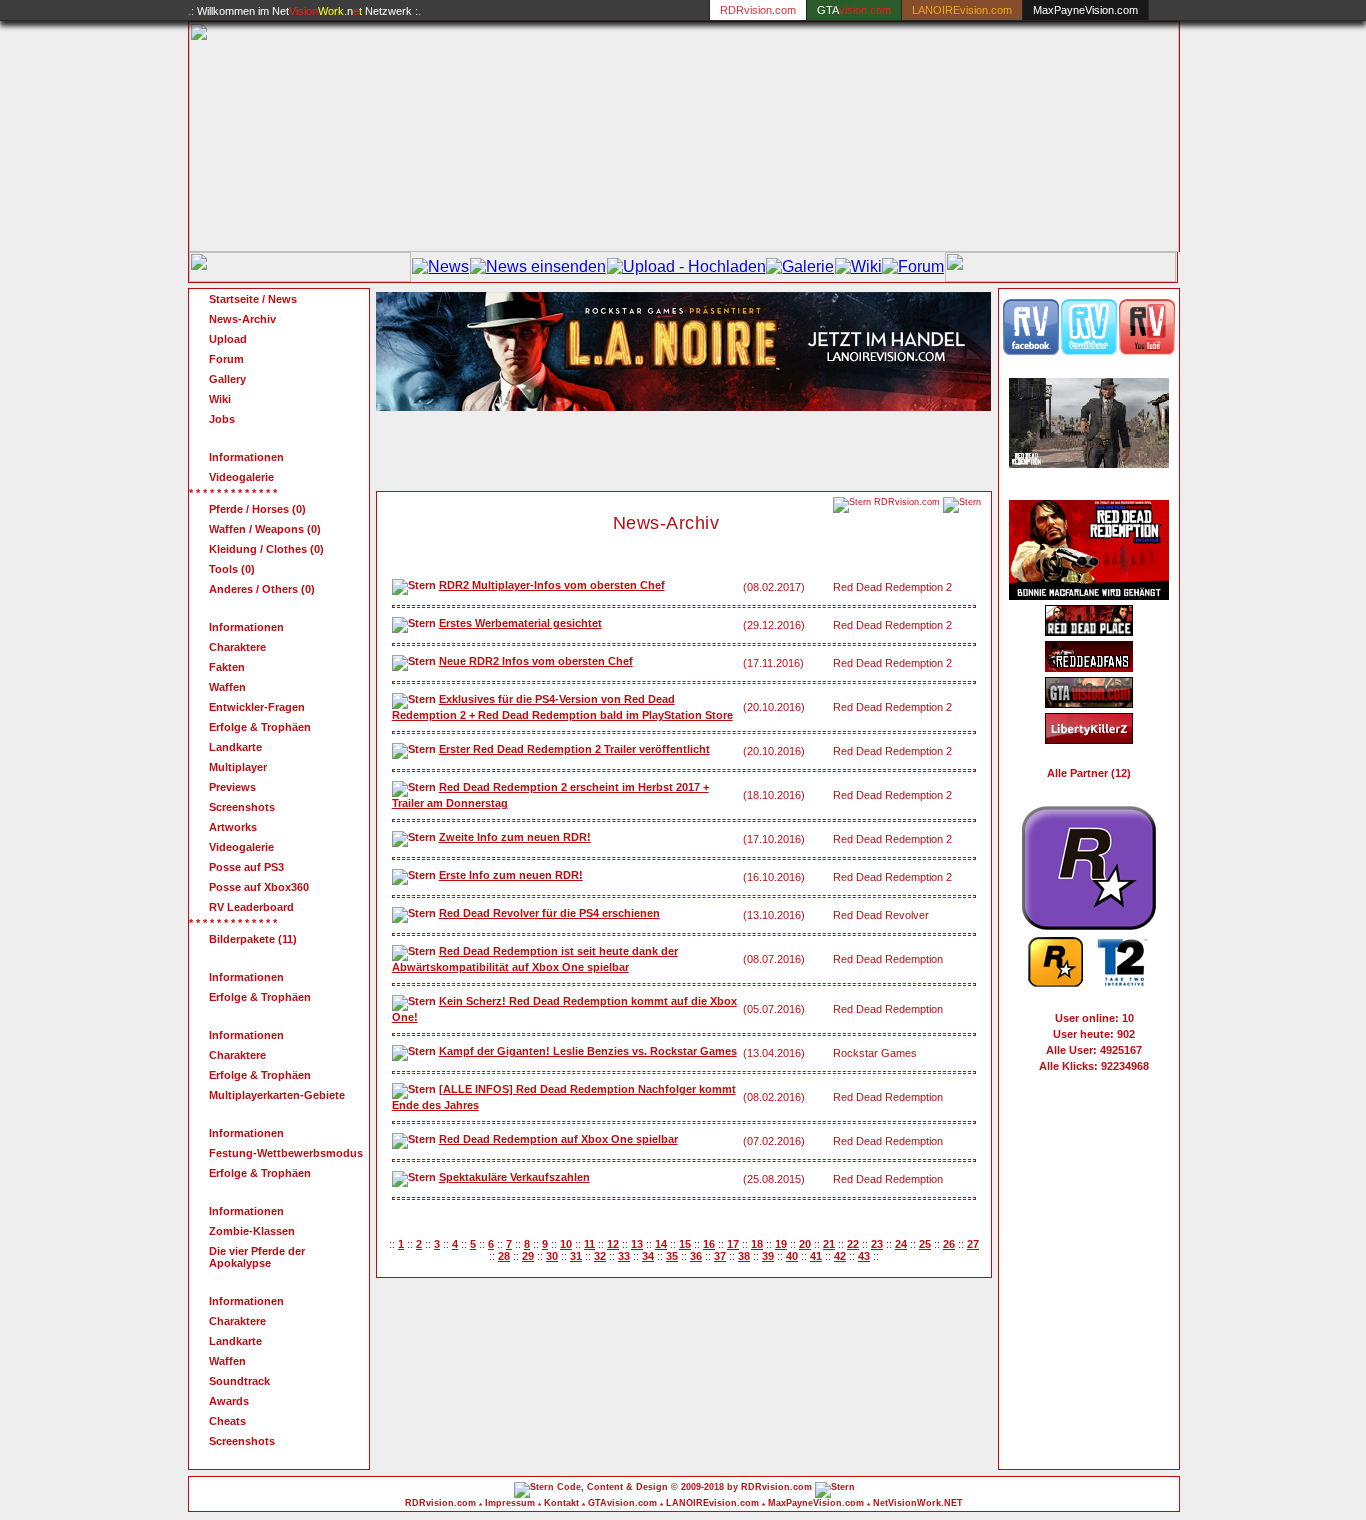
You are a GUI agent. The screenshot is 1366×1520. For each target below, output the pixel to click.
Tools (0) (232, 569)
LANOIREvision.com (712, 1503)
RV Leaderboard (251, 907)
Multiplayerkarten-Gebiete (277, 1095)
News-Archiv (242, 319)
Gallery (227, 379)
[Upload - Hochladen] (686, 266)
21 (829, 1244)
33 (624, 1256)
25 (925, 1244)
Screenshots (242, 807)
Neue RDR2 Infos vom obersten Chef (536, 661)
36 (696, 1256)
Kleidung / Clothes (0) (266, 549)
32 (600, 1256)
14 (661, 1244)
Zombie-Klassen (252, 1231)
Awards (229, 1401)
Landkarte (235, 747)
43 (864, 1256)
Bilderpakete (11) (253, 939)
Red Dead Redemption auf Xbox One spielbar (558, 1139)
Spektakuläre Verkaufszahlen (514, 1177)
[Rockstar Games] (1055, 982)
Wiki (220, 399)
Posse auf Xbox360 (259, 887)
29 (528, 1256)
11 (589, 1244)
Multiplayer (238, 767)
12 (613, 1244)
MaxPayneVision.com (1085, 10)
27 (973, 1244)
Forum (226, 359)
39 (768, 1256)
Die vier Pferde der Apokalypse (257, 1257)
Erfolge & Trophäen (260, 727)
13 (637, 1244)
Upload (228, 339)
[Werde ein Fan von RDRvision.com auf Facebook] (1031, 350)
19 (781, 1244)
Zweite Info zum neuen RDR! (515, 837)
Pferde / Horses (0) (257, 509)
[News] (440, 266)
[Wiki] (858, 266)
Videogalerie (241, 477)
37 (720, 1256)
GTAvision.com (622, 1503)
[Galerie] (800, 266)
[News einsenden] (538, 266)
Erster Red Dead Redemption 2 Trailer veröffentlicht (574, 749)
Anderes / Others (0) (262, 589)
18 (757, 1244)
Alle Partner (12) (1089, 773)
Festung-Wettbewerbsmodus (286, 1153)
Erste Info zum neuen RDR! (511, 875)
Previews (232, 787)
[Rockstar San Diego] (1089, 924)
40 (792, 1256)
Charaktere (237, 647)
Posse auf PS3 (246, 867)
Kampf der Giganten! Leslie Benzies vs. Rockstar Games (588, 1051)
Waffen (227, 687)
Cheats (227, 1421)
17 (733, 1244)
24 (901, 1244)
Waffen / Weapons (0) (265, 529)
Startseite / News (253, 299)
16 (709, 1244)
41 (816, 1256)
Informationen (246, 457)
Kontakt (561, 1503)
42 (840, 1256)
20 (805, 1244)
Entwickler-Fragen (257, 707)
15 (685, 1244)
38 (744, 1256)
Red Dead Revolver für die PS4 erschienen (549, 913)
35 (672, 1256)
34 (648, 1256)
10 (566, 1244)
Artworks (233, 827)
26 (949, 1244)
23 (877, 1244)
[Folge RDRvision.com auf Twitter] (1089, 350)
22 (853, 1244)
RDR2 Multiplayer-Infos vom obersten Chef (552, 585)
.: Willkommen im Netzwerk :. (304, 11)
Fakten (227, 667)
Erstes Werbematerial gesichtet (520, 623)
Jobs (222, 419)
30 (552, 1256)
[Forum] (913, 266)
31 (576, 1256)
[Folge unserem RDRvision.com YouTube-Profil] (1147, 350)
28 (504, 1256)
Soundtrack (239, 1381)
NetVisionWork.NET (918, 1503)
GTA (854, 10)
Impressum (510, 1503)
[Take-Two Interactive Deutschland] (1122, 982)
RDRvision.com (440, 1503)
